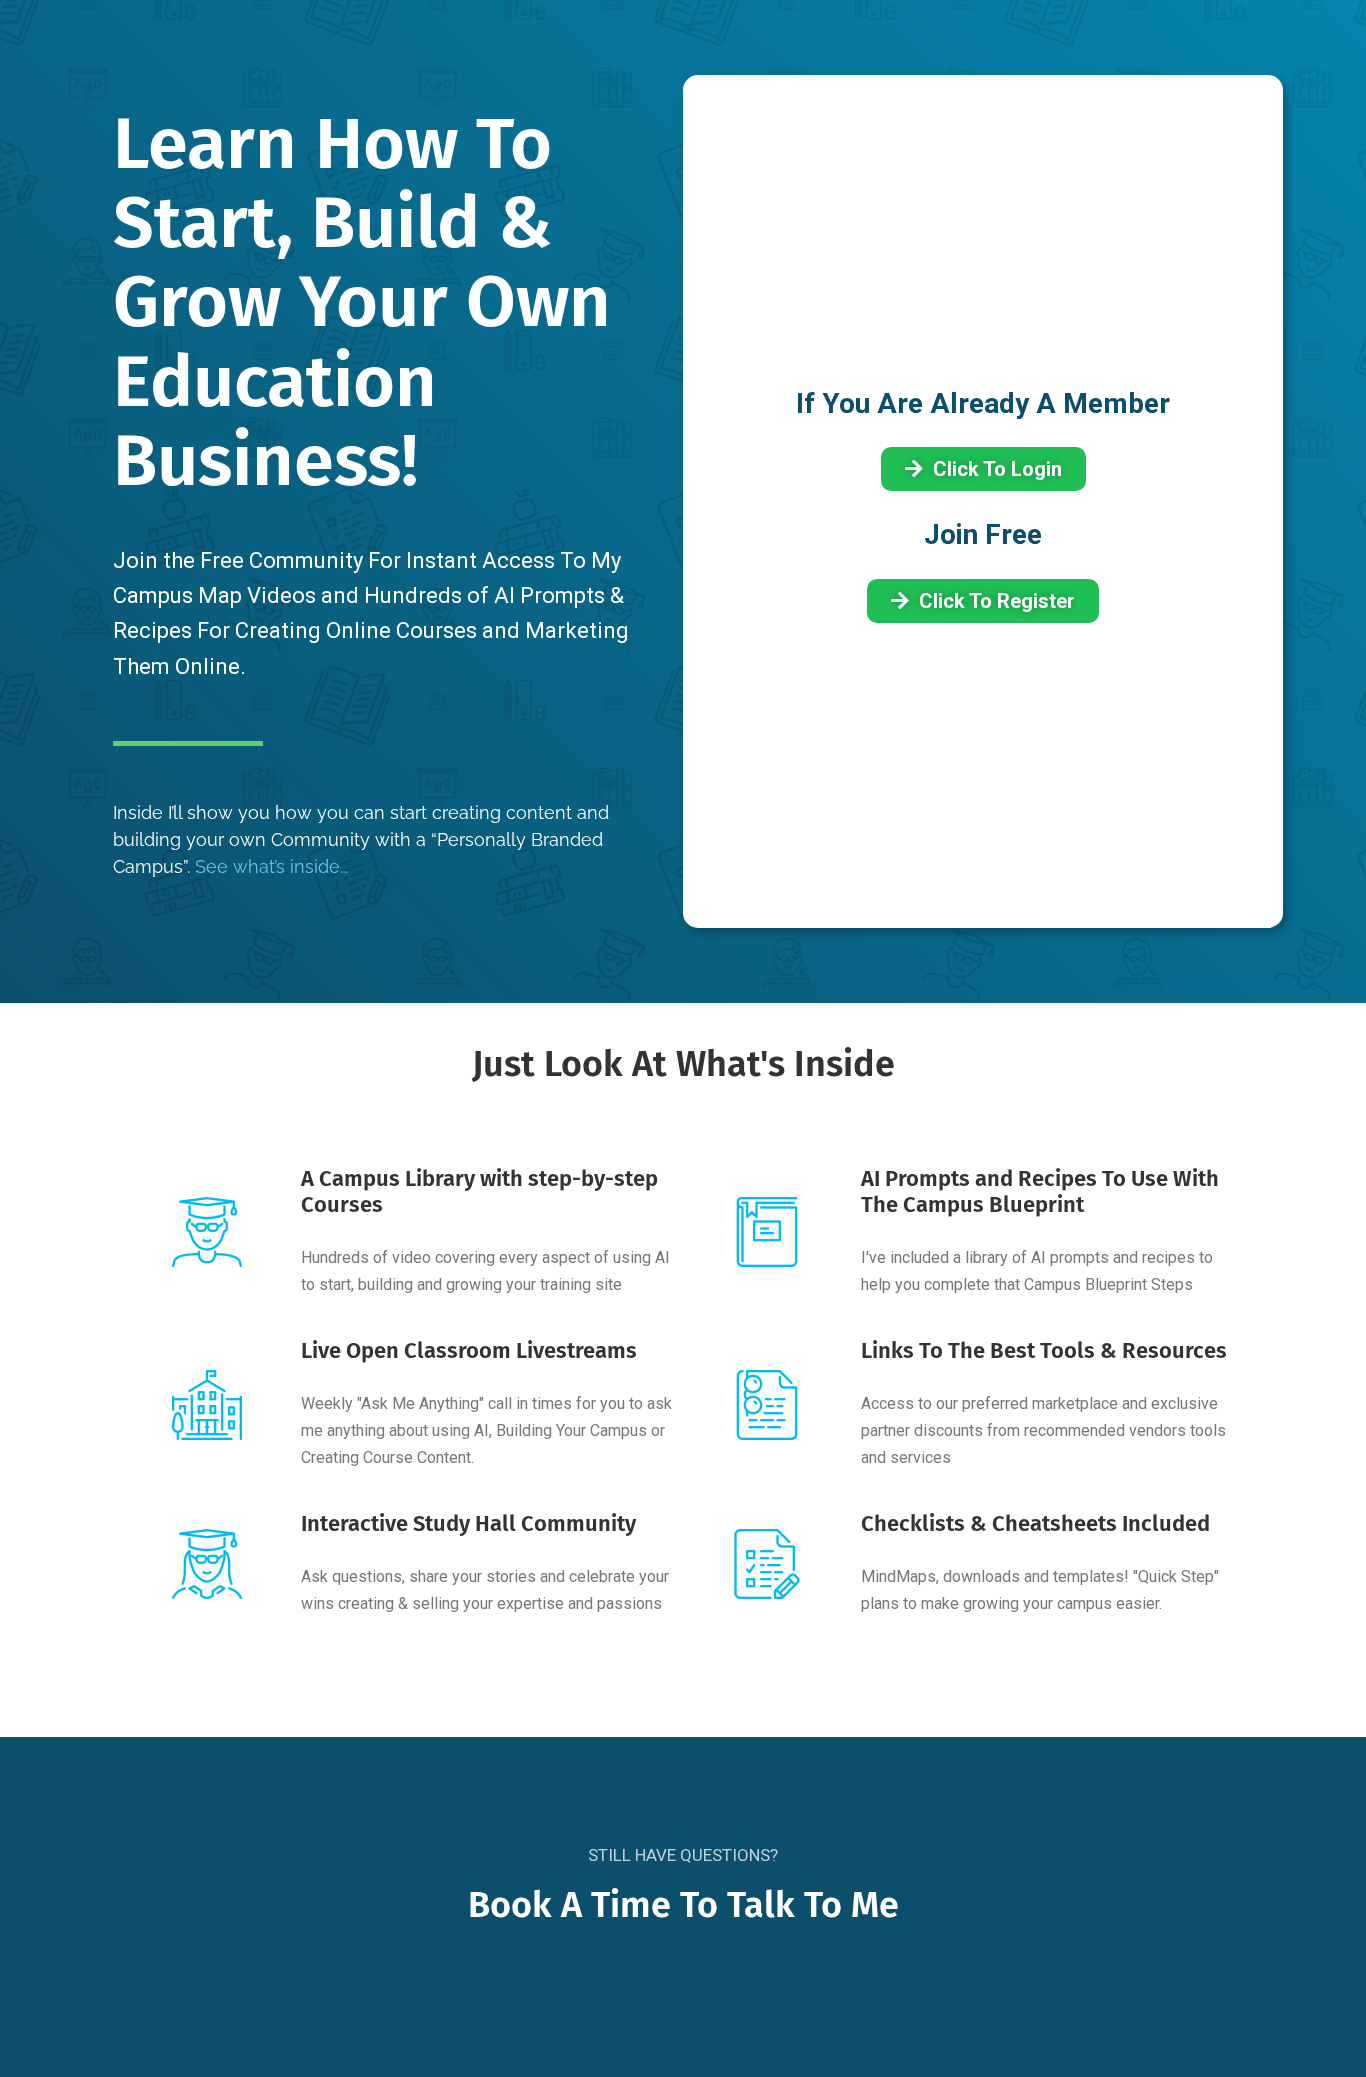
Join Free (983, 534)
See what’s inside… (271, 866)
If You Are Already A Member (983, 403)
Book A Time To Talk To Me (683, 1905)
